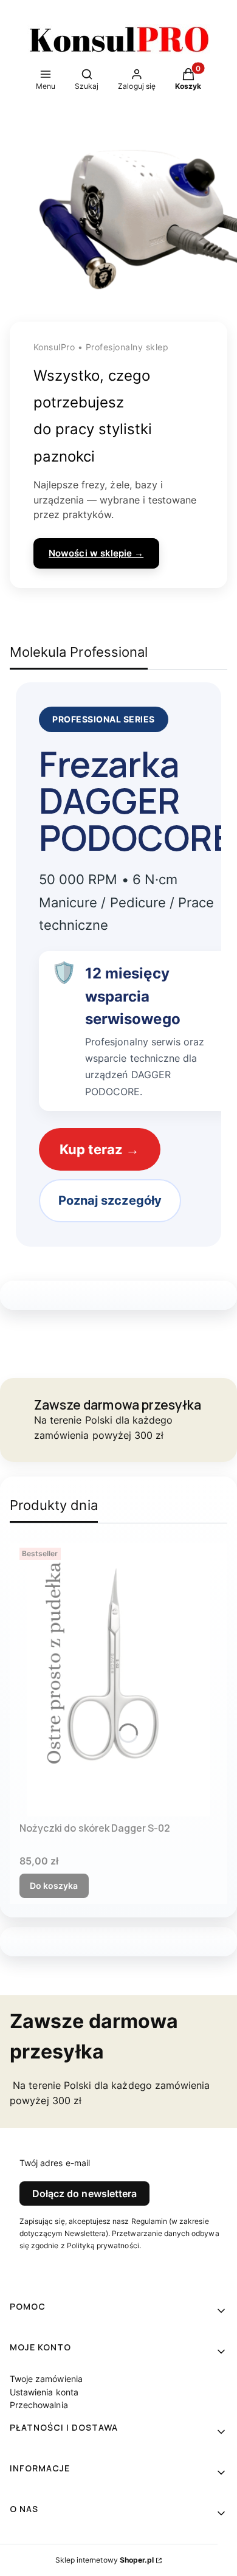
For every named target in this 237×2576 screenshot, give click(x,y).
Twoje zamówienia (46, 2379)
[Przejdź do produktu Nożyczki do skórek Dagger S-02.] (118, 1680)
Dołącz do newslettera (84, 2193)
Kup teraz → (100, 1149)
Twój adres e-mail (55, 2163)
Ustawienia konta (44, 2392)
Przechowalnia (39, 2405)
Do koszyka (54, 1885)
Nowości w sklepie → (96, 553)
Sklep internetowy (105, 2560)
